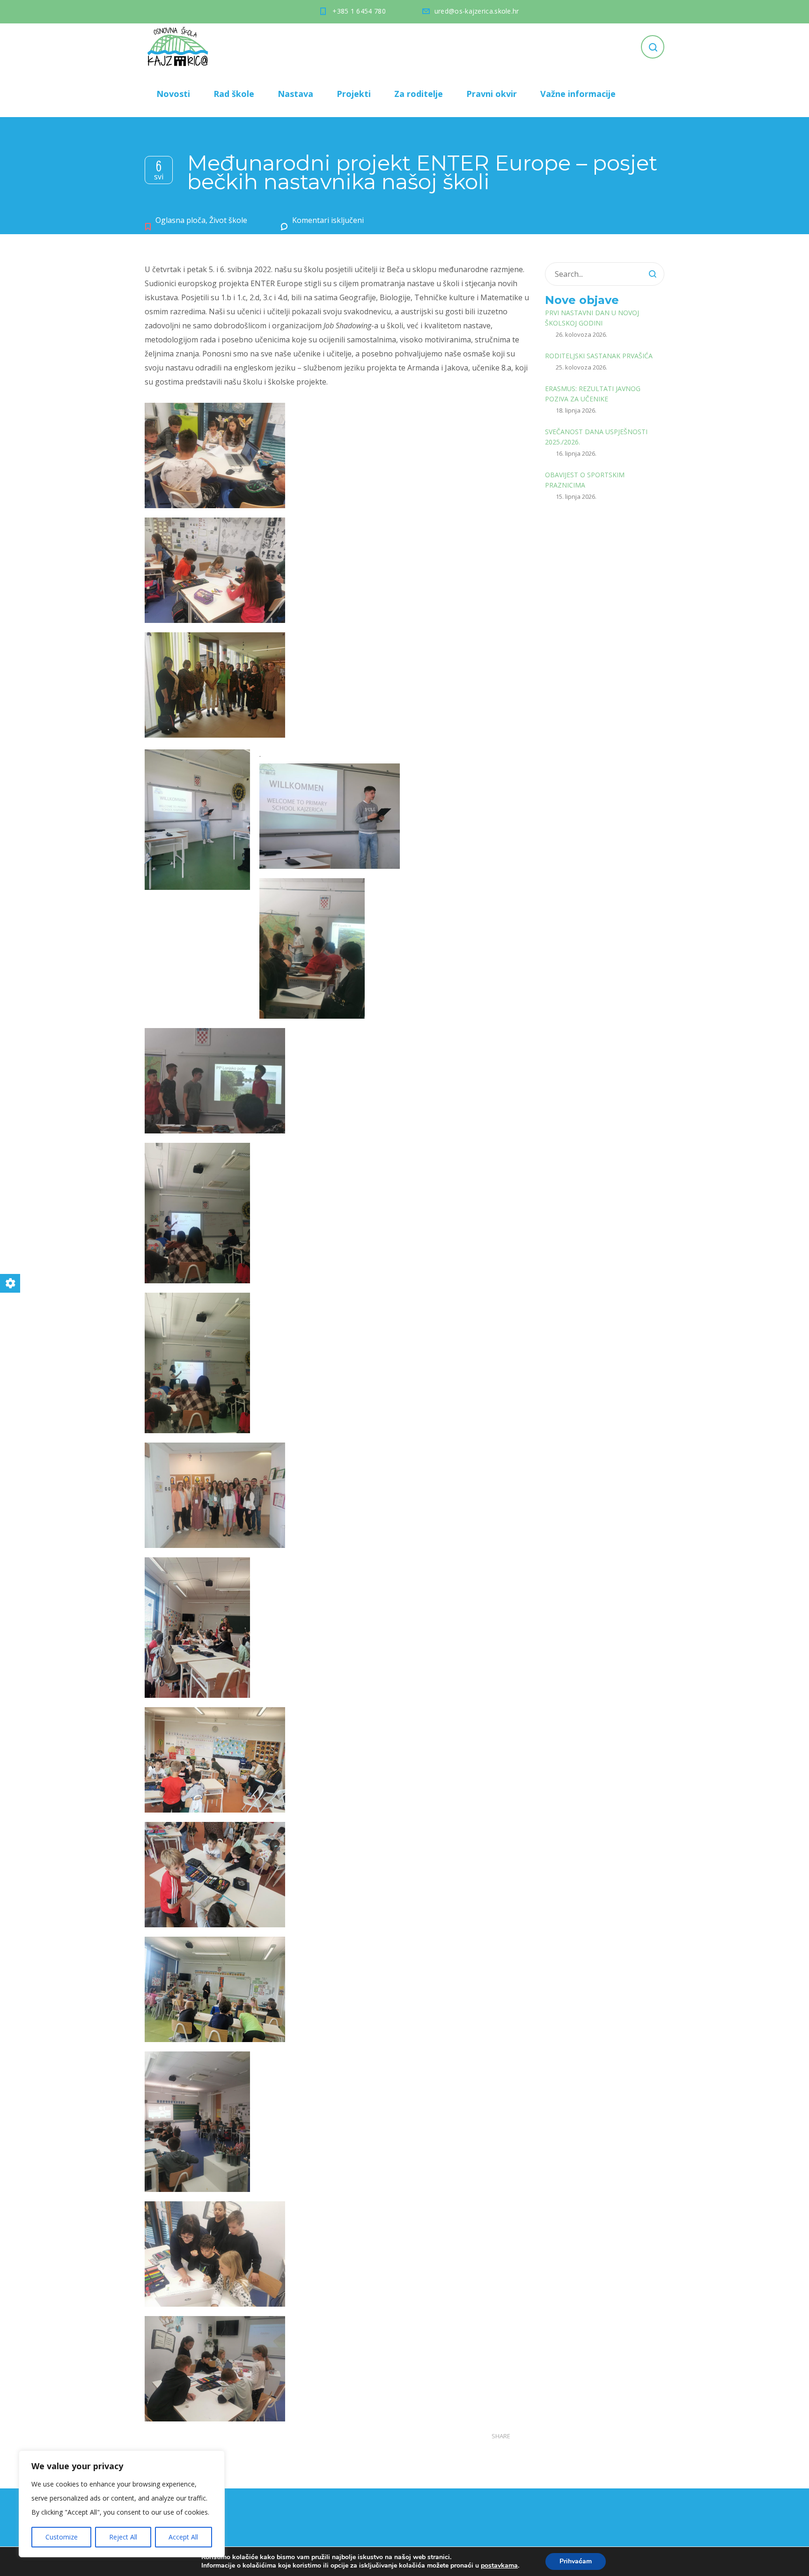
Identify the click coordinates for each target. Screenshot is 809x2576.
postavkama (499, 2566)
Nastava (295, 94)
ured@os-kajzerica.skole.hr (477, 11)
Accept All (183, 2537)
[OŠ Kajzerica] (179, 47)
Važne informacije (578, 94)
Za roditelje (419, 94)
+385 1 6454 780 (359, 11)
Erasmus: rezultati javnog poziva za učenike (593, 394)
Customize (62, 2537)
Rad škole (234, 94)
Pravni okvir (492, 94)
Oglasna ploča (180, 220)
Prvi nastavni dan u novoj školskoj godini (592, 318)
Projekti (354, 94)
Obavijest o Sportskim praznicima (585, 480)
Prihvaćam (576, 2561)
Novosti (173, 94)
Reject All (123, 2537)
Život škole (228, 220)
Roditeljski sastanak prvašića (599, 356)
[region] (122, 2504)
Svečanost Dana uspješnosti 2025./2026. (596, 437)
